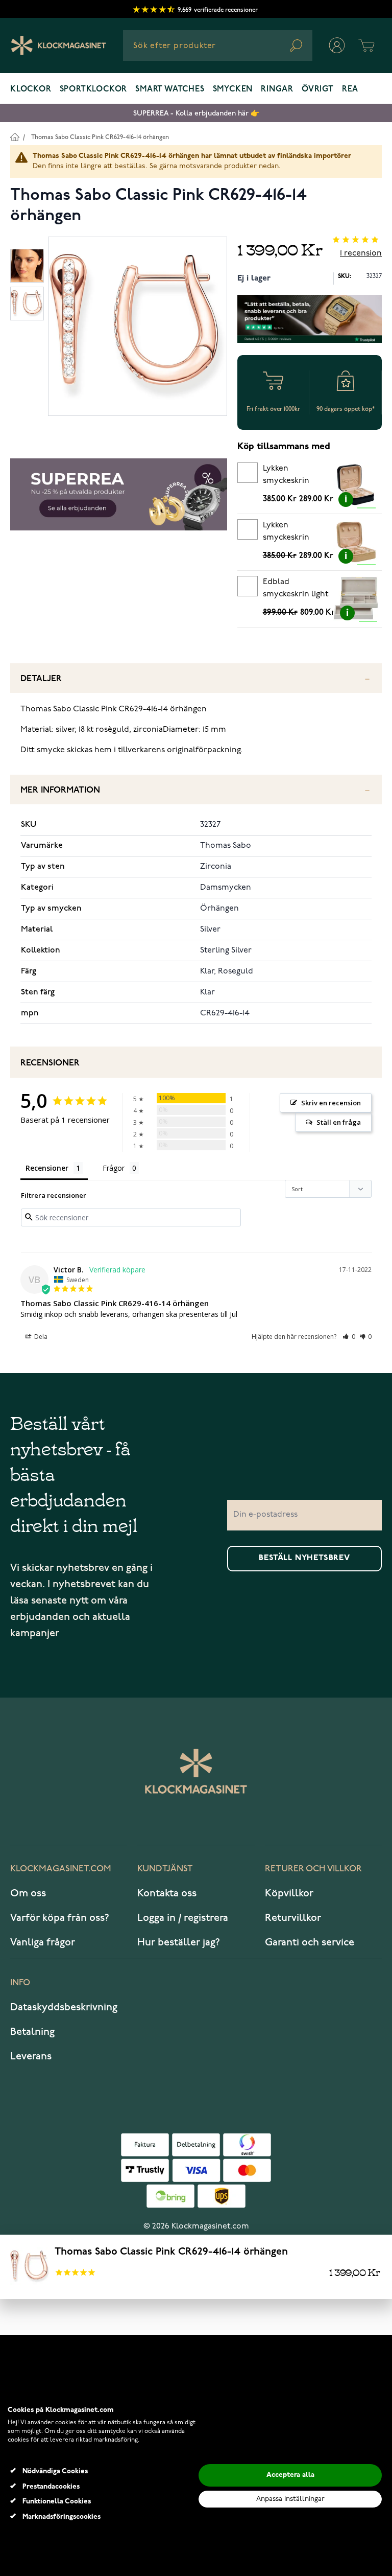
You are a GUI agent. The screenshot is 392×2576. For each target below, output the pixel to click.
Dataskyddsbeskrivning (64, 2007)
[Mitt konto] (337, 45)
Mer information (60, 790)
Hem (15, 137)
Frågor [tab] (114, 1168)
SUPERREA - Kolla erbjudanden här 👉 (196, 113)
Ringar (277, 89)
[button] (349, 1337)
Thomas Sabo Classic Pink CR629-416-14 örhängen (100, 137)
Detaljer (41, 679)
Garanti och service (310, 1942)
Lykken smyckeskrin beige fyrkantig (291, 533)
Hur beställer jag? (179, 1942)
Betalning (32, 2032)
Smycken (233, 89)
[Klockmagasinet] (58, 45)
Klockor (31, 89)
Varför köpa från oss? (60, 1918)
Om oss (28, 1893)
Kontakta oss (167, 1893)
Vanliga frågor (43, 1942)
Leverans (31, 2056)
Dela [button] (40, 1337)
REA (350, 89)
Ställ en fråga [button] (339, 1122)
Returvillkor (293, 1918)
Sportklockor (94, 89)
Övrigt (318, 89)
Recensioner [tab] (47, 1168)
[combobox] (218, 45)
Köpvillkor (289, 1893)
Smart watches (170, 89)
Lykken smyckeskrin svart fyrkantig (290, 476)
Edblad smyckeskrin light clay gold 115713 (296, 590)
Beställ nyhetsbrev (304, 1558)
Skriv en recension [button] (331, 1103)
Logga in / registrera (183, 1918)
